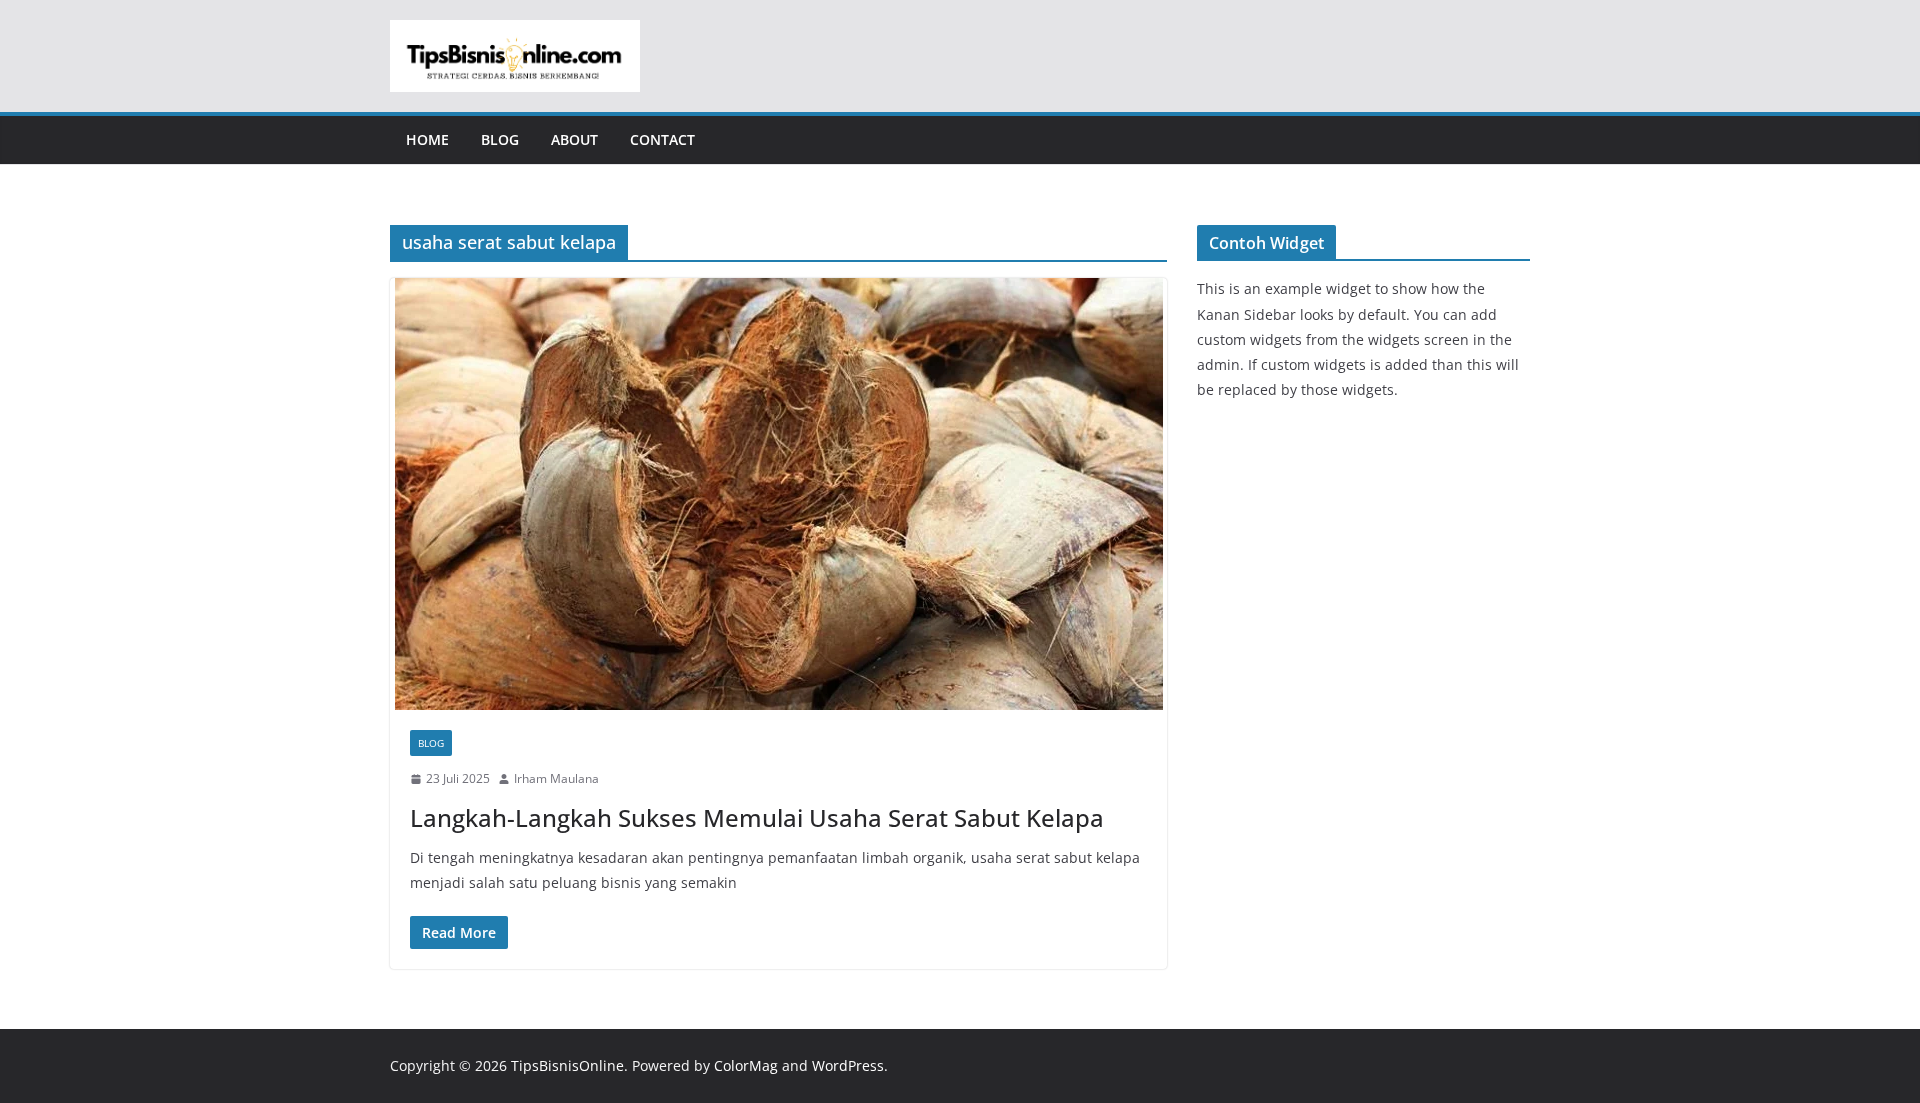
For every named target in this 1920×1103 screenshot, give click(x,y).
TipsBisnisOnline (567, 1065)
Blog (500, 139)
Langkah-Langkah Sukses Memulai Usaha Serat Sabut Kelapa (757, 817)
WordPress (848, 1065)
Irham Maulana (556, 778)
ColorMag (746, 1065)
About (574, 139)
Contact (662, 139)
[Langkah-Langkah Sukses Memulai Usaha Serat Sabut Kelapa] (778, 494)
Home (427, 139)
